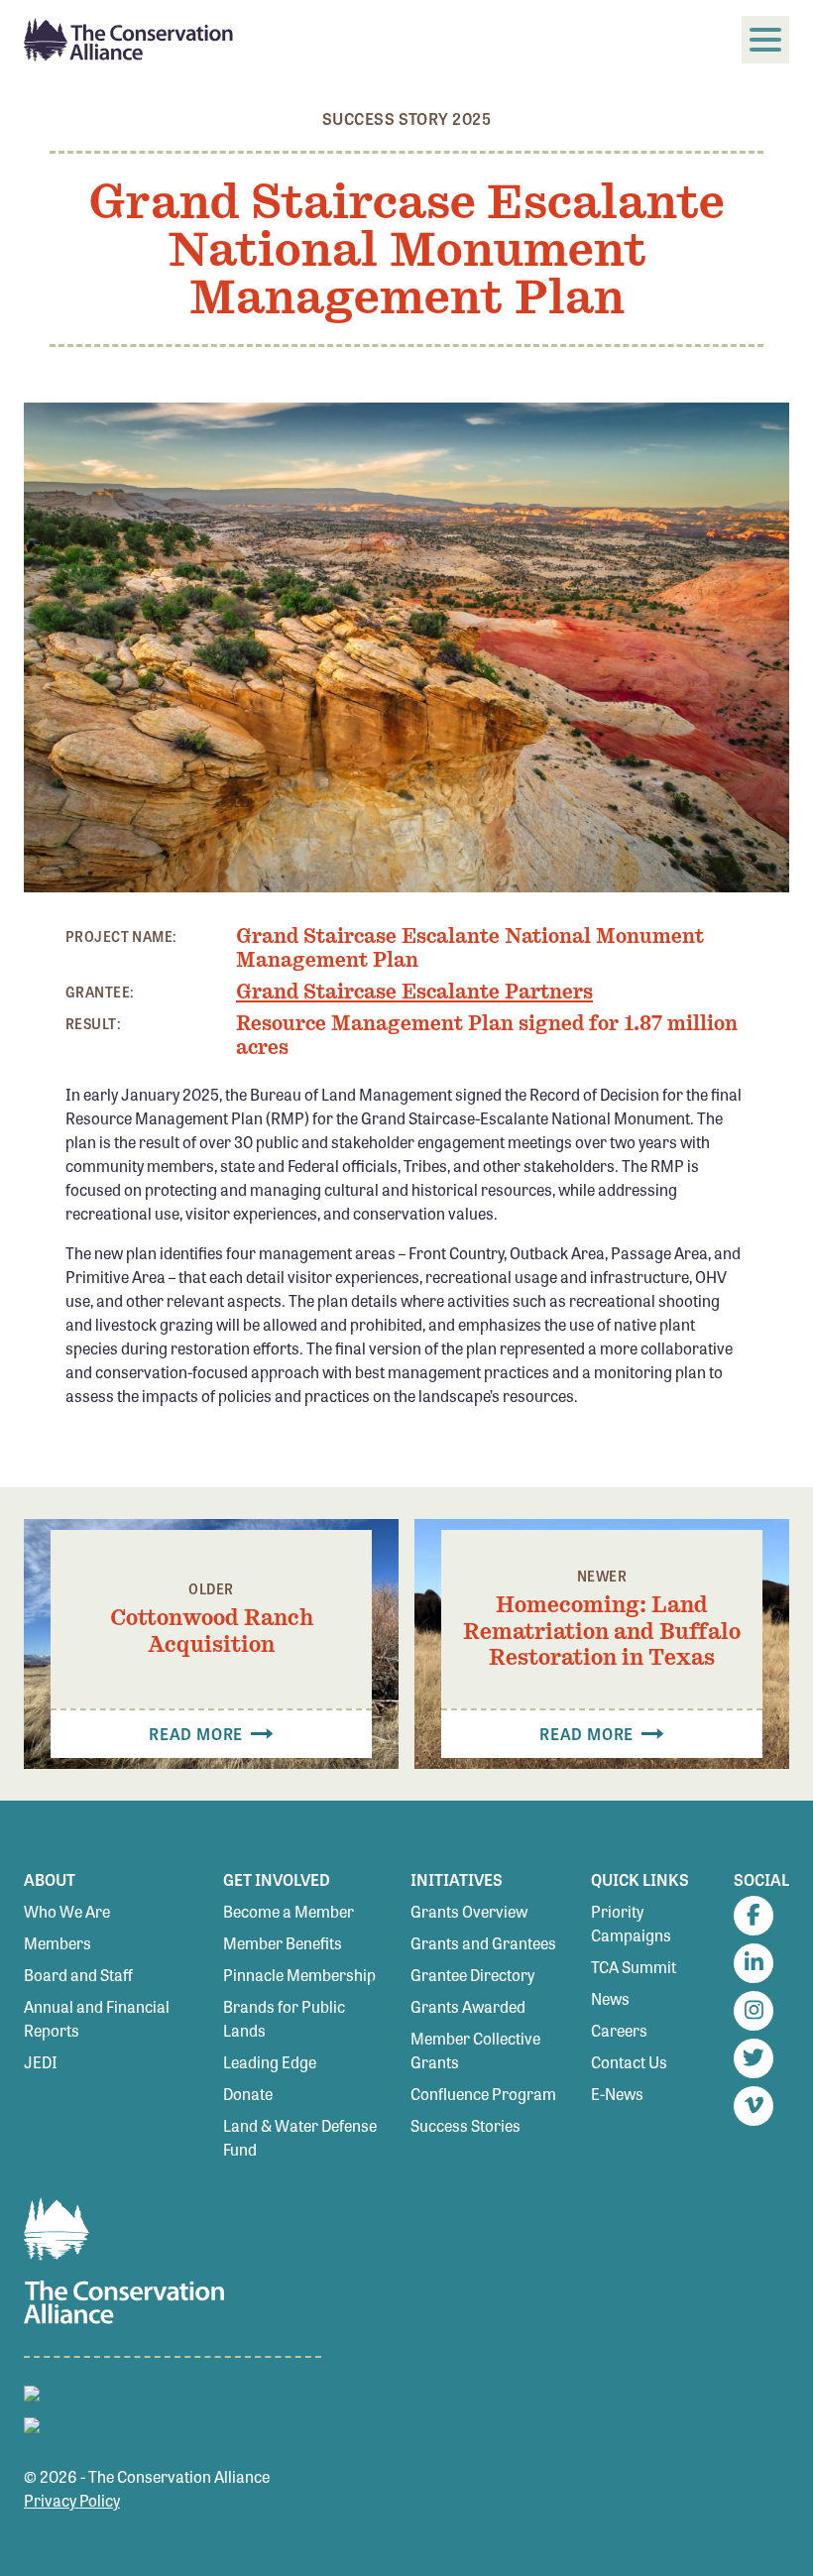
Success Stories (465, 2125)
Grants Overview (469, 1911)
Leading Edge (270, 2062)
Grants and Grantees (483, 1943)
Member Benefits (283, 1943)
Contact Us (629, 2062)
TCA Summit (634, 1967)
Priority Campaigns (631, 1923)
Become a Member (289, 1911)
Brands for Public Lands (284, 2018)
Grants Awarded (468, 2006)
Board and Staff (78, 1975)
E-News (617, 2094)
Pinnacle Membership (299, 1975)
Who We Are (67, 1911)
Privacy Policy (72, 2500)
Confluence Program (483, 2094)
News (610, 1998)
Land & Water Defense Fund (300, 2137)
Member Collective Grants (475, 2050)
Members (58, 1943)
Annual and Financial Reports (97, 2018)
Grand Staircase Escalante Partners (414, 992)
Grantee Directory (472, 1975)
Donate (248, 2094)
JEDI (41, 2062)
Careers (619, 2030)
